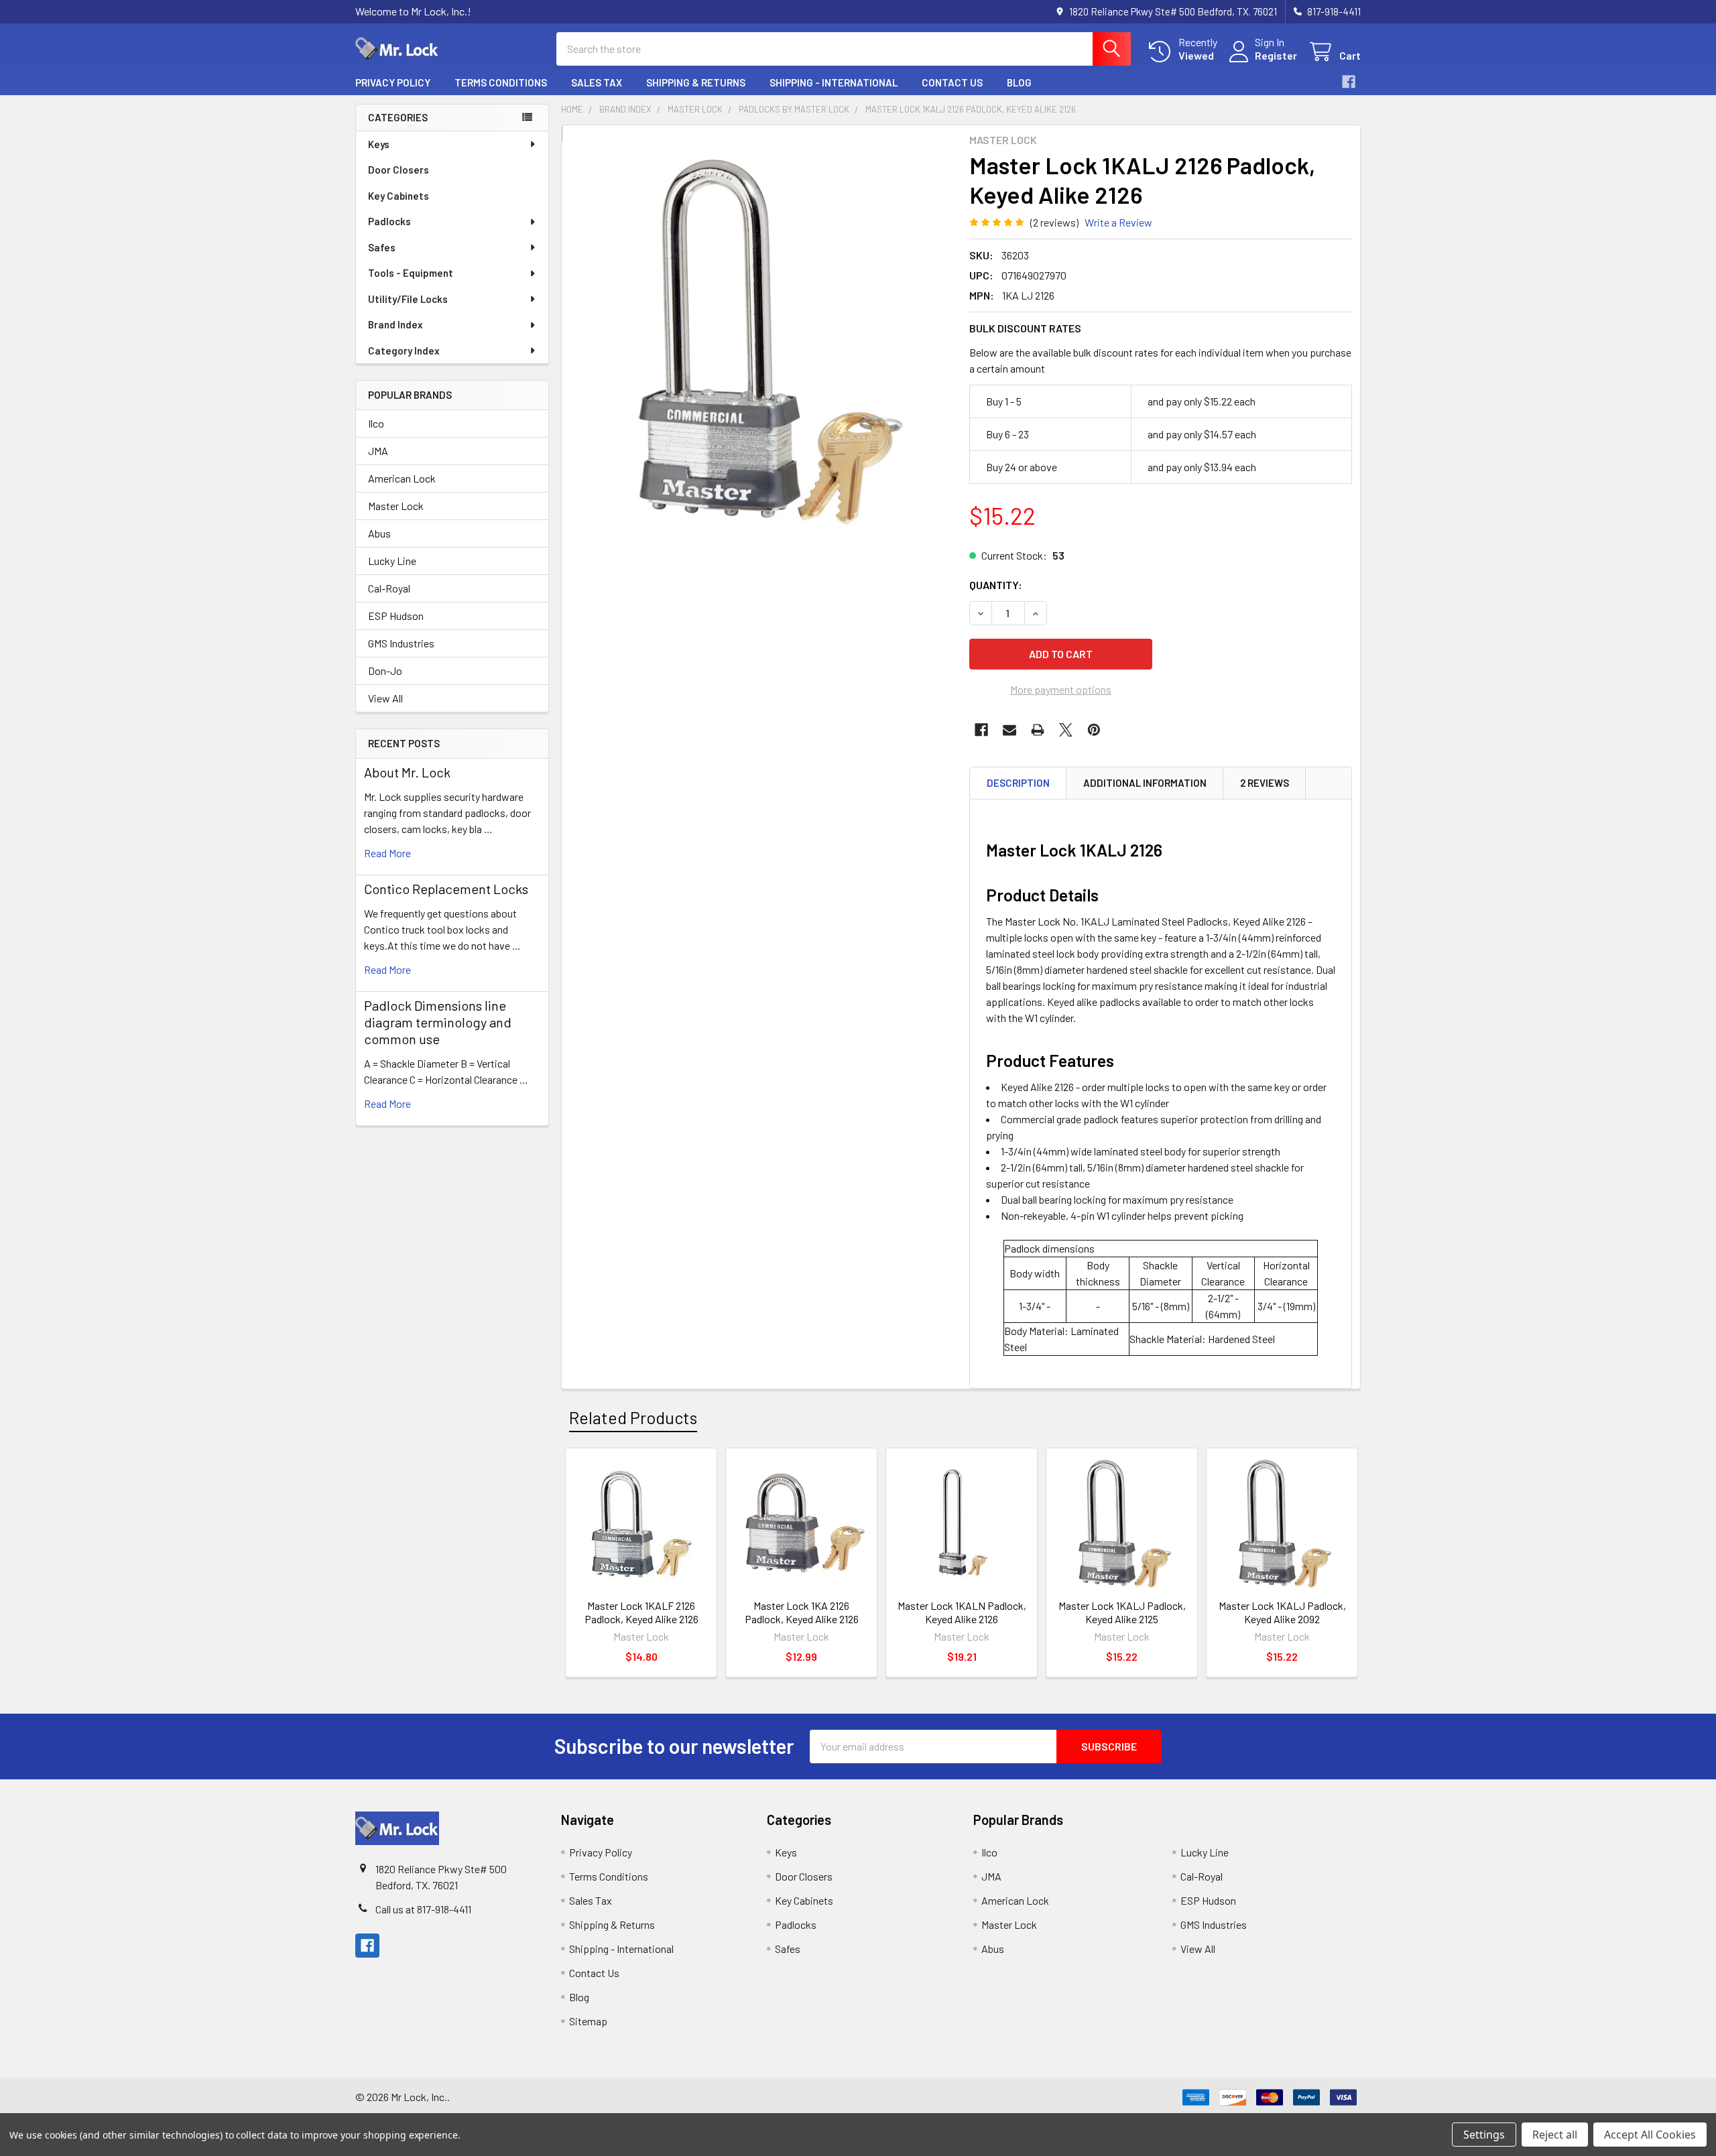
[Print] (1038, 730)
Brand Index (395, 324)
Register (1276, 55)
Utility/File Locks (408, 299)
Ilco (376, 423)
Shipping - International (834, 82)
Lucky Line (392, 561)
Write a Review (1118, 222)
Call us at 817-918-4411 (423, 1909)
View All (385, 698)
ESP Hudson (396, 616)
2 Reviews (1265, 783)
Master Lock (396, 506)
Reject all (1555, 2135)
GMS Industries (401, 643)
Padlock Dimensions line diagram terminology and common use (438, 1022)
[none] (761, 341)
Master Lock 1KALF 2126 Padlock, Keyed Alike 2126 (641, 1612)
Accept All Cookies (1650, 2135)
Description (1018, 783)
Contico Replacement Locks (446, 889)
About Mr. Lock (407, 772)
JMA (378, 451)
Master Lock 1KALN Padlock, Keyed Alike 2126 (962, 1612)
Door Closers (399, 170)
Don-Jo (385, 671)
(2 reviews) (1054, 222)
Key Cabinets (399, 196)
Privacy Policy (393, 82)
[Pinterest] (1094, 730)
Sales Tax (597, 82)
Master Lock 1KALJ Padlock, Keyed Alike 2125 (1122, 1612)
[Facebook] (1349, 82)
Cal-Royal (389, 588)
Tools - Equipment (411, 273)
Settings (1484, 2135)
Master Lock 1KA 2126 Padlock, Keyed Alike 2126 (802, 1612)
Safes (382, 247)
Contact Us (952, 82)
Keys (379, 144)
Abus (379, 533)
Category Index (404, 351)
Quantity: (996, 585)
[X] (1066, 730)
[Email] (1009, 730)
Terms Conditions (501, 82)
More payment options (1061, 689)
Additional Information (1145, 783)
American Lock (402, 478)
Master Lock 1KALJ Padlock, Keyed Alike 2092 (1282, 1612)
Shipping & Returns (696, 82)
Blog (1019, 82)
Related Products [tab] (633, 1417)
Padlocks (389, 221)
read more (387, 853)
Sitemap (588, 2021)
